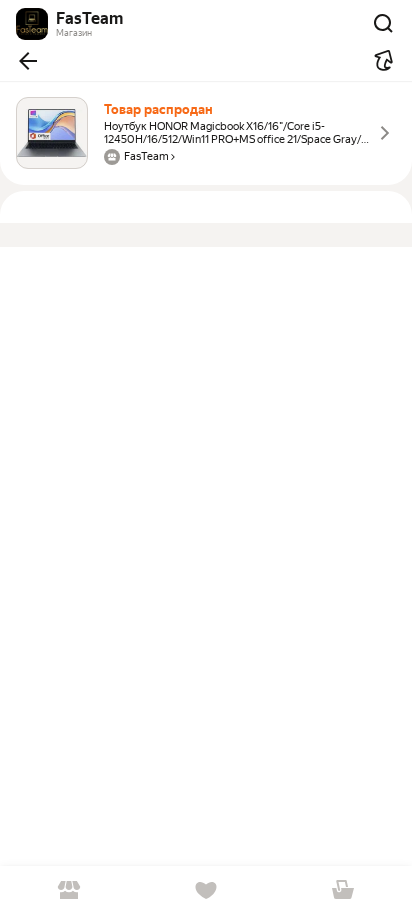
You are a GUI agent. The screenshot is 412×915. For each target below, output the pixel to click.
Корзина (343, 890)
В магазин (68, 890)
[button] (28, 61)
